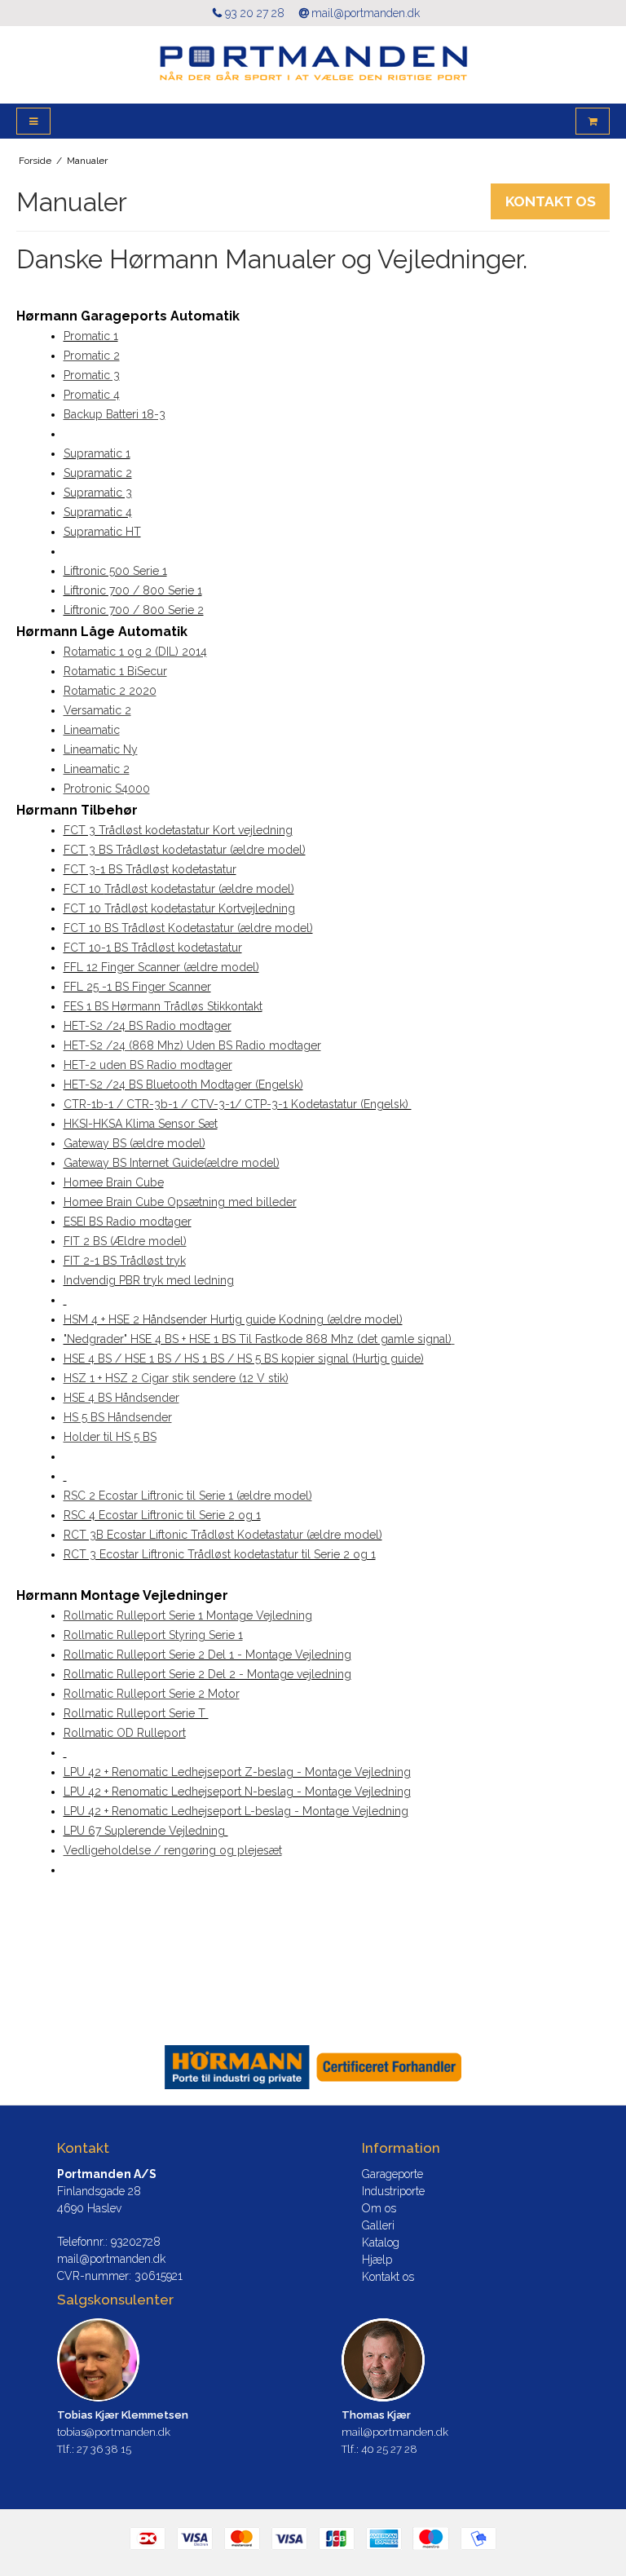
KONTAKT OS (551, 201)
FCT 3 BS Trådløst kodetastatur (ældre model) (185, 850)
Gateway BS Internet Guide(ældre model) (172, 1163)
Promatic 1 (91, 336)
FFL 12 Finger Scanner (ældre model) (161, 967)
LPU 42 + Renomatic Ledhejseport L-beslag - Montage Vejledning (236, 1811)
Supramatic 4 (98, 512)
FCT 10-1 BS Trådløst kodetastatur (153, 948)
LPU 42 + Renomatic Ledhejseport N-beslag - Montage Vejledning (237, 1792)
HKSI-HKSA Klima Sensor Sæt (141, 1124)
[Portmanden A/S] (313, 65)
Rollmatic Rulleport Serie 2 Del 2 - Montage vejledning (207, 1674)
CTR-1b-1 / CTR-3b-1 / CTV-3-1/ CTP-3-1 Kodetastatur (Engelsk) (238, 1104)
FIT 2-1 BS (90, 1261)
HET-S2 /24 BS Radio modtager (148, 1026)
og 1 (248, 1515)
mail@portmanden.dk (366, 13)
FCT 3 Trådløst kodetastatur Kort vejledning (178, 830)
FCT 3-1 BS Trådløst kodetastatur (150, 869)
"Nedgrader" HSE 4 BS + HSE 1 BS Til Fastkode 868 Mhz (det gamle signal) (258, 1339)
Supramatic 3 (98, 493)
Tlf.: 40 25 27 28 (379, 2449)
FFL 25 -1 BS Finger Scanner (137, 987)
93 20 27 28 (255, 13)
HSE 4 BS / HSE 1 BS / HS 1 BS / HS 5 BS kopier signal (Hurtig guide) (244, 1359)
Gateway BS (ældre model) (134, 1143)
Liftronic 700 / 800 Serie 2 (134, 610)
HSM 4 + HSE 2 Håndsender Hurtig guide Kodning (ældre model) (233, 1319)
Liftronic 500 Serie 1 (115, 571)
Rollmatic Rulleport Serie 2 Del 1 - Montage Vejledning (207, 1655)
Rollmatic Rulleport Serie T (136, 1713)
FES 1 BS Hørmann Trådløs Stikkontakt (163, 1006)
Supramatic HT (102, 532)
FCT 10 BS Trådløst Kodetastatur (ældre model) (188, 928)
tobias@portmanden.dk (114, 2432)
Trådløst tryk (151, 1261)
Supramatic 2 (98, 473)
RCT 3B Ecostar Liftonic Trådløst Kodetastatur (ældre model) (223, 1535)
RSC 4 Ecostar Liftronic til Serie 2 (149, 1515)
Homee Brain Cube (114, 1182)
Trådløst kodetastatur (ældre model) (199, 889)
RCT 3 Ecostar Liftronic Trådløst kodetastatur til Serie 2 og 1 (220, 1554)
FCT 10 (84, 889)
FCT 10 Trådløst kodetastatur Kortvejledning (179, 908)
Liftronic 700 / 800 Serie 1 (133, 590)
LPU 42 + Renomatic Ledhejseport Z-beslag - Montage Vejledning (237, 1772)
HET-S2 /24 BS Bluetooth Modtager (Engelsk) (183, 1085)
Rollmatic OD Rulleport (125, 1733)
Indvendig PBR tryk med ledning (149, 1280)
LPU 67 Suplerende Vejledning (146, 1831)
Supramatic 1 (97, 453)
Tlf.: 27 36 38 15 (94, 2449)
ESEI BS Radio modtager (128, 1222)
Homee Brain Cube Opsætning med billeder (180, 1202)
